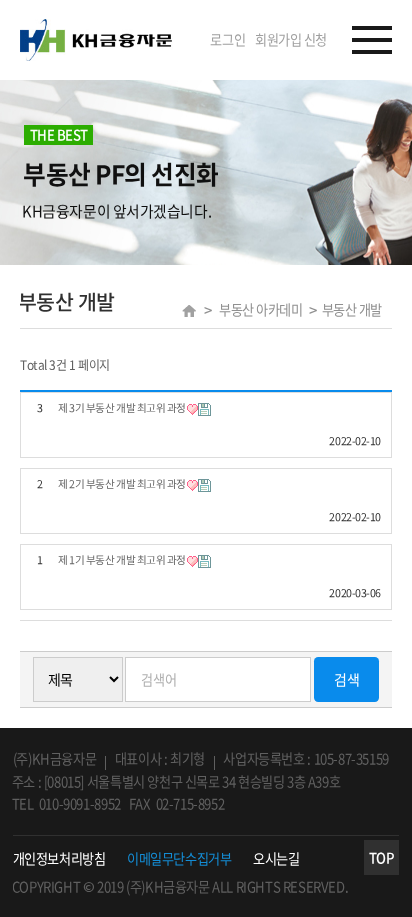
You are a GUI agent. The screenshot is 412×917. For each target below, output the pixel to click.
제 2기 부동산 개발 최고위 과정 (122, 485)
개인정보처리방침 (59, 859)
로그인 (227, 39)
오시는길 (276, 859)
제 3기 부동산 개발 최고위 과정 (122, 409)
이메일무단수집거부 (179, 859)
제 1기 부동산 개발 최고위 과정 (122, 561)
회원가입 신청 (291, 39)
